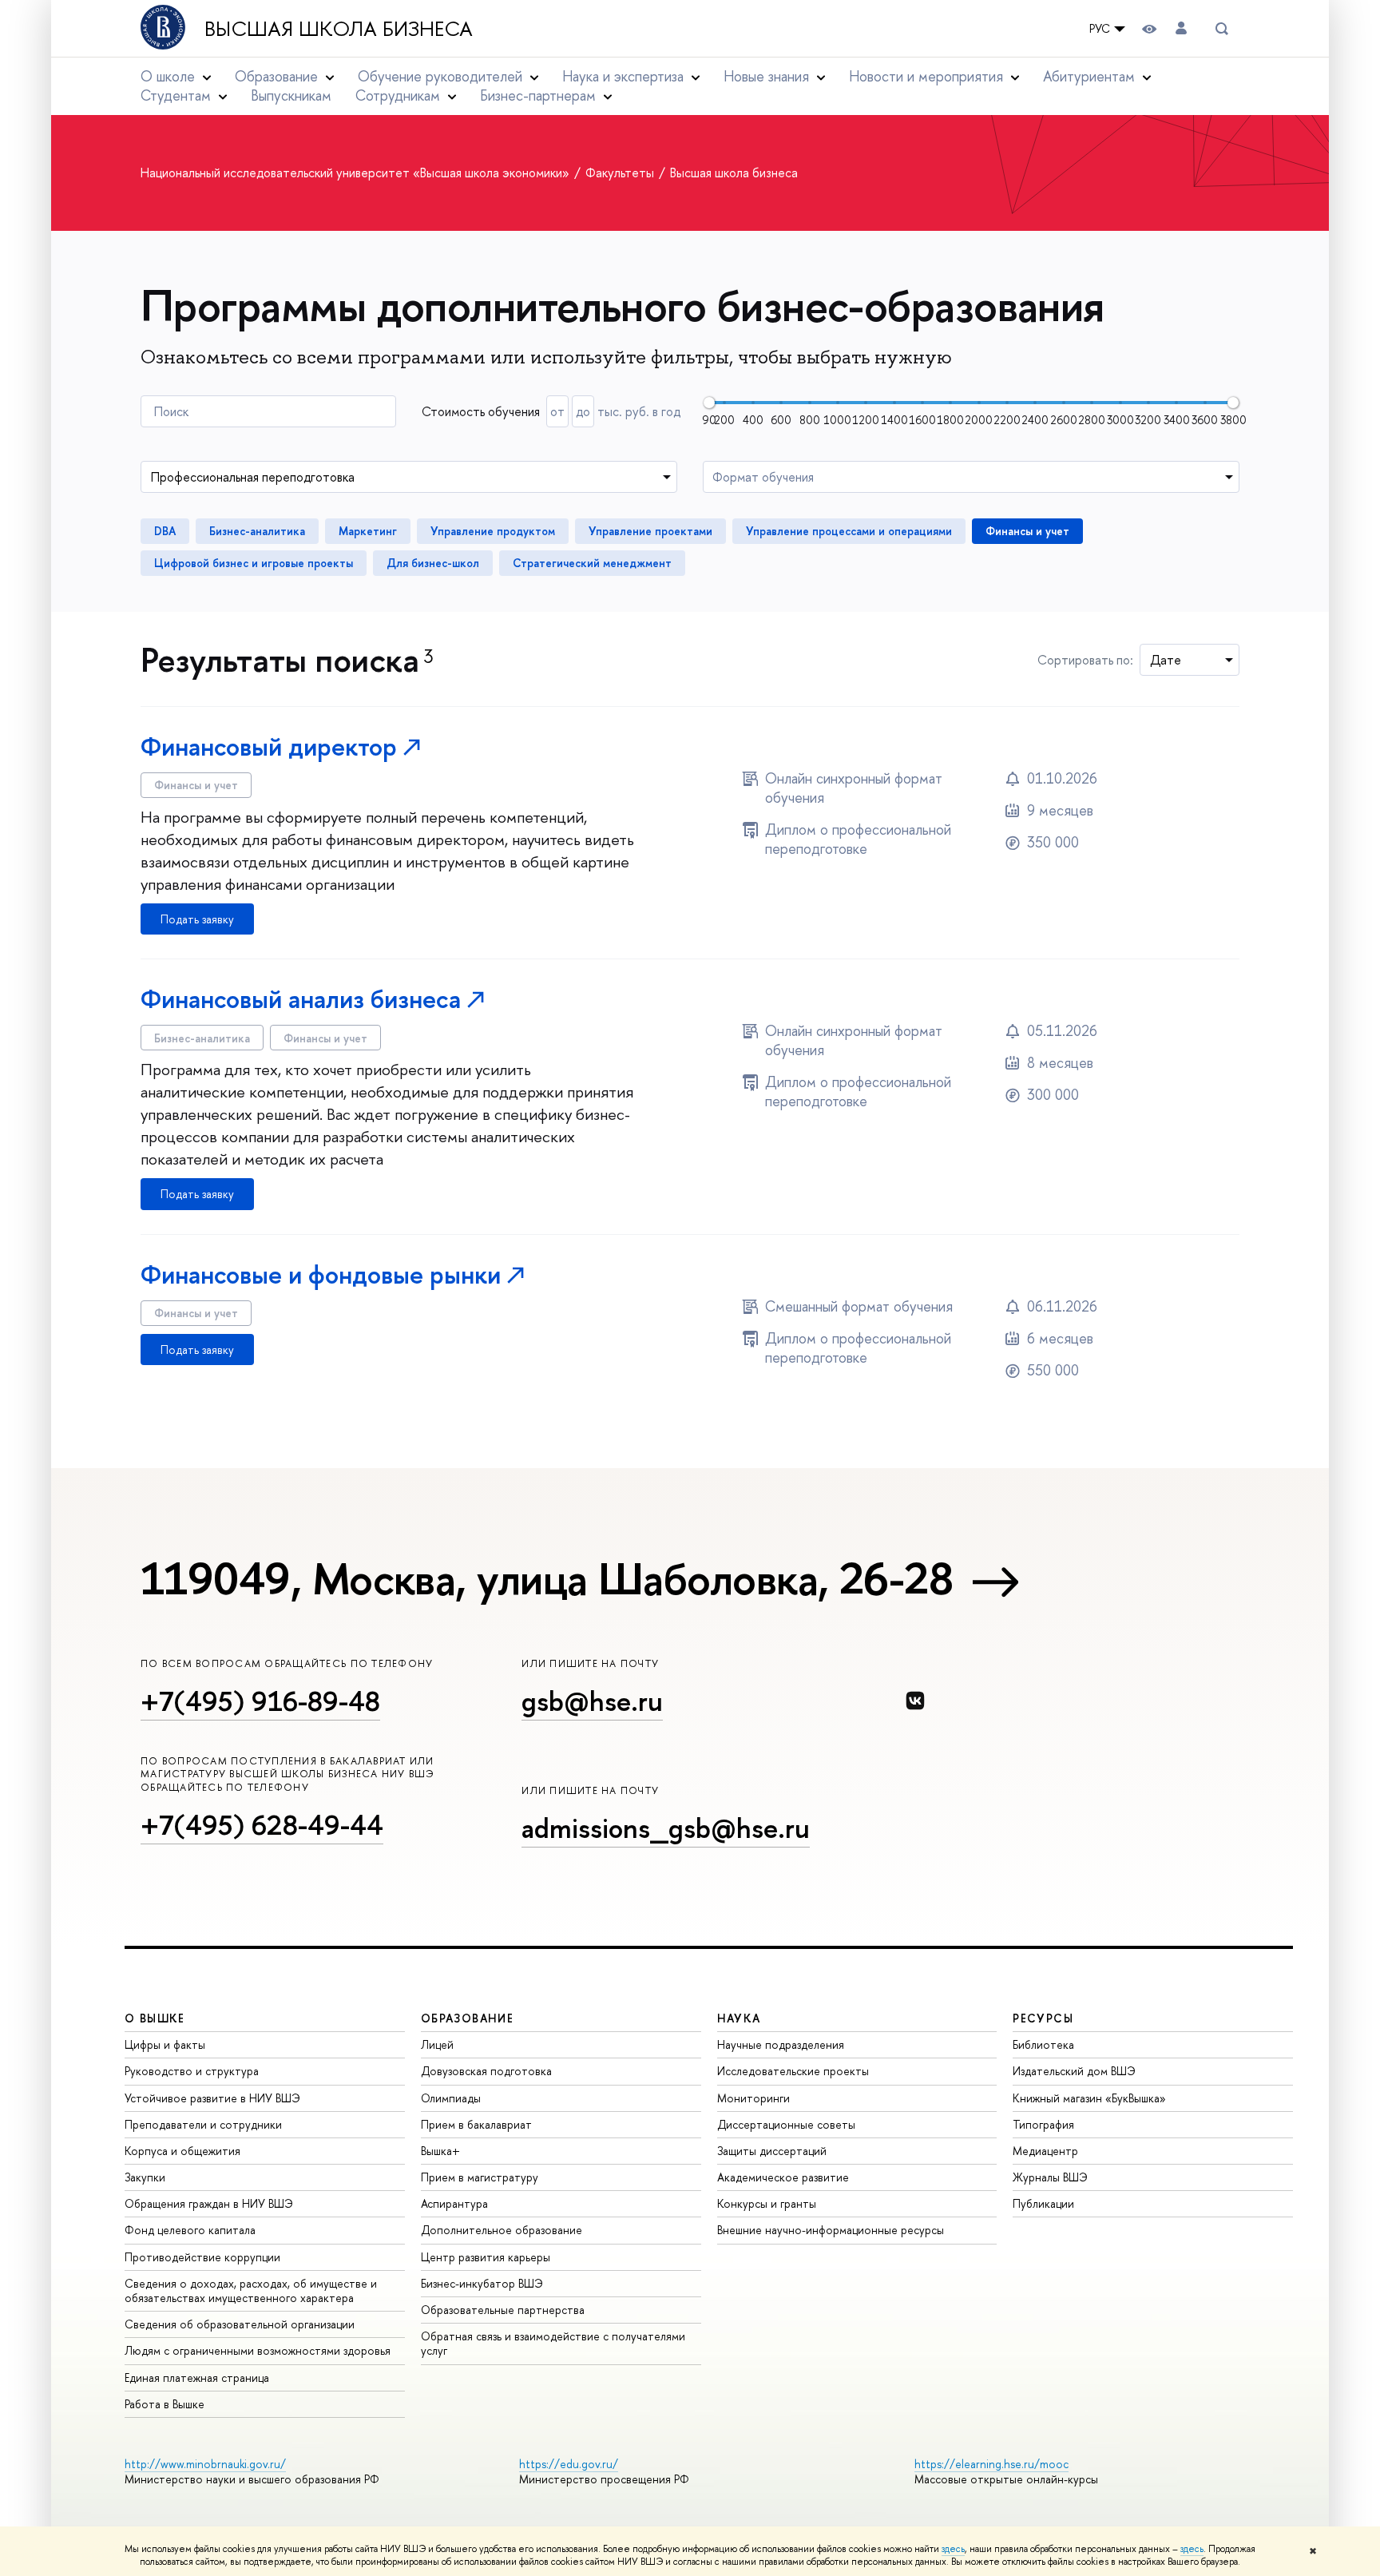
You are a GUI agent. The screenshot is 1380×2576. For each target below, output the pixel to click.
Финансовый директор (269, 746)
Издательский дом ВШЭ (1074, 2071)
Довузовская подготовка (486, 2071)
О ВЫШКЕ (155, 2018)
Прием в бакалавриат (476, 2124)
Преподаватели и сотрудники (203, 2124)
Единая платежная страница (197, 2378)
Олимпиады (451, 2098)
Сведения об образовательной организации (240, 2324)
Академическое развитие (783, 2177)
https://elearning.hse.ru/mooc (991, 2464)
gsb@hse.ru (592, 1701)
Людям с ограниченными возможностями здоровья (258, 2350)
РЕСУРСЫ (1043, 2018)
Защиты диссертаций (772, 2151)
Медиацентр (1045, 2151)
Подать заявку (197, 919)
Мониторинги (753, 2098)
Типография (1043, 2124)
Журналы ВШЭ (1050, 2177)
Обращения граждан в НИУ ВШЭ (209, 2203)
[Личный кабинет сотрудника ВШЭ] (1181, 28)
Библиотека (1043, 2044)
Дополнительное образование (502, 2230)
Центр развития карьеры (486, 2257)
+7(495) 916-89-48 (260, 1701)
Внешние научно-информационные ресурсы (831, 2230)
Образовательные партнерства (503, 2310)
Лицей (437, 2044)
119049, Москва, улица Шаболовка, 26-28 (547, 1578)
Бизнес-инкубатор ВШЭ (482, 2283)
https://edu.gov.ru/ (569, 2464)
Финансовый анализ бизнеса (301, 999)
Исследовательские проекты (793, 2071)
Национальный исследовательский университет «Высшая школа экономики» (357, 173)
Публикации (1043, 2203)
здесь (953, 2549)
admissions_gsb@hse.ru (666, 1828)
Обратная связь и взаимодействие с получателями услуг (553, 2343)
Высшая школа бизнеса (339, 29)
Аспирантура (454, 2203)
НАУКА (739, 2018)
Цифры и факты (165, 2044)
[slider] (709, 403)
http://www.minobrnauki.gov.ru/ (205, 2464)
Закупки (145, 2177)
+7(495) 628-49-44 (262, 1825)
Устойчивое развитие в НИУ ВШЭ (212, 2098)
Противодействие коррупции (202, 2257)
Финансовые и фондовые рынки (321, 1274)
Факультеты (621, 173)
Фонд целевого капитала (190, 2230)
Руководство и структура (192, 2071)
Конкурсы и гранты (767, 2203)
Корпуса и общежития (182, 2151)
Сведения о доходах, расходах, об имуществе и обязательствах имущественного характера (251, 2290)
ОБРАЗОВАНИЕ (467, 2018)
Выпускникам (291, 95)
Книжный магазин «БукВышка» (1089, 2098)
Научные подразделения (781, 2044)
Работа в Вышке (165, 2404)
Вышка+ (440, 2151)
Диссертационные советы (786, 2124)
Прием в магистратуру (480, 2177)
